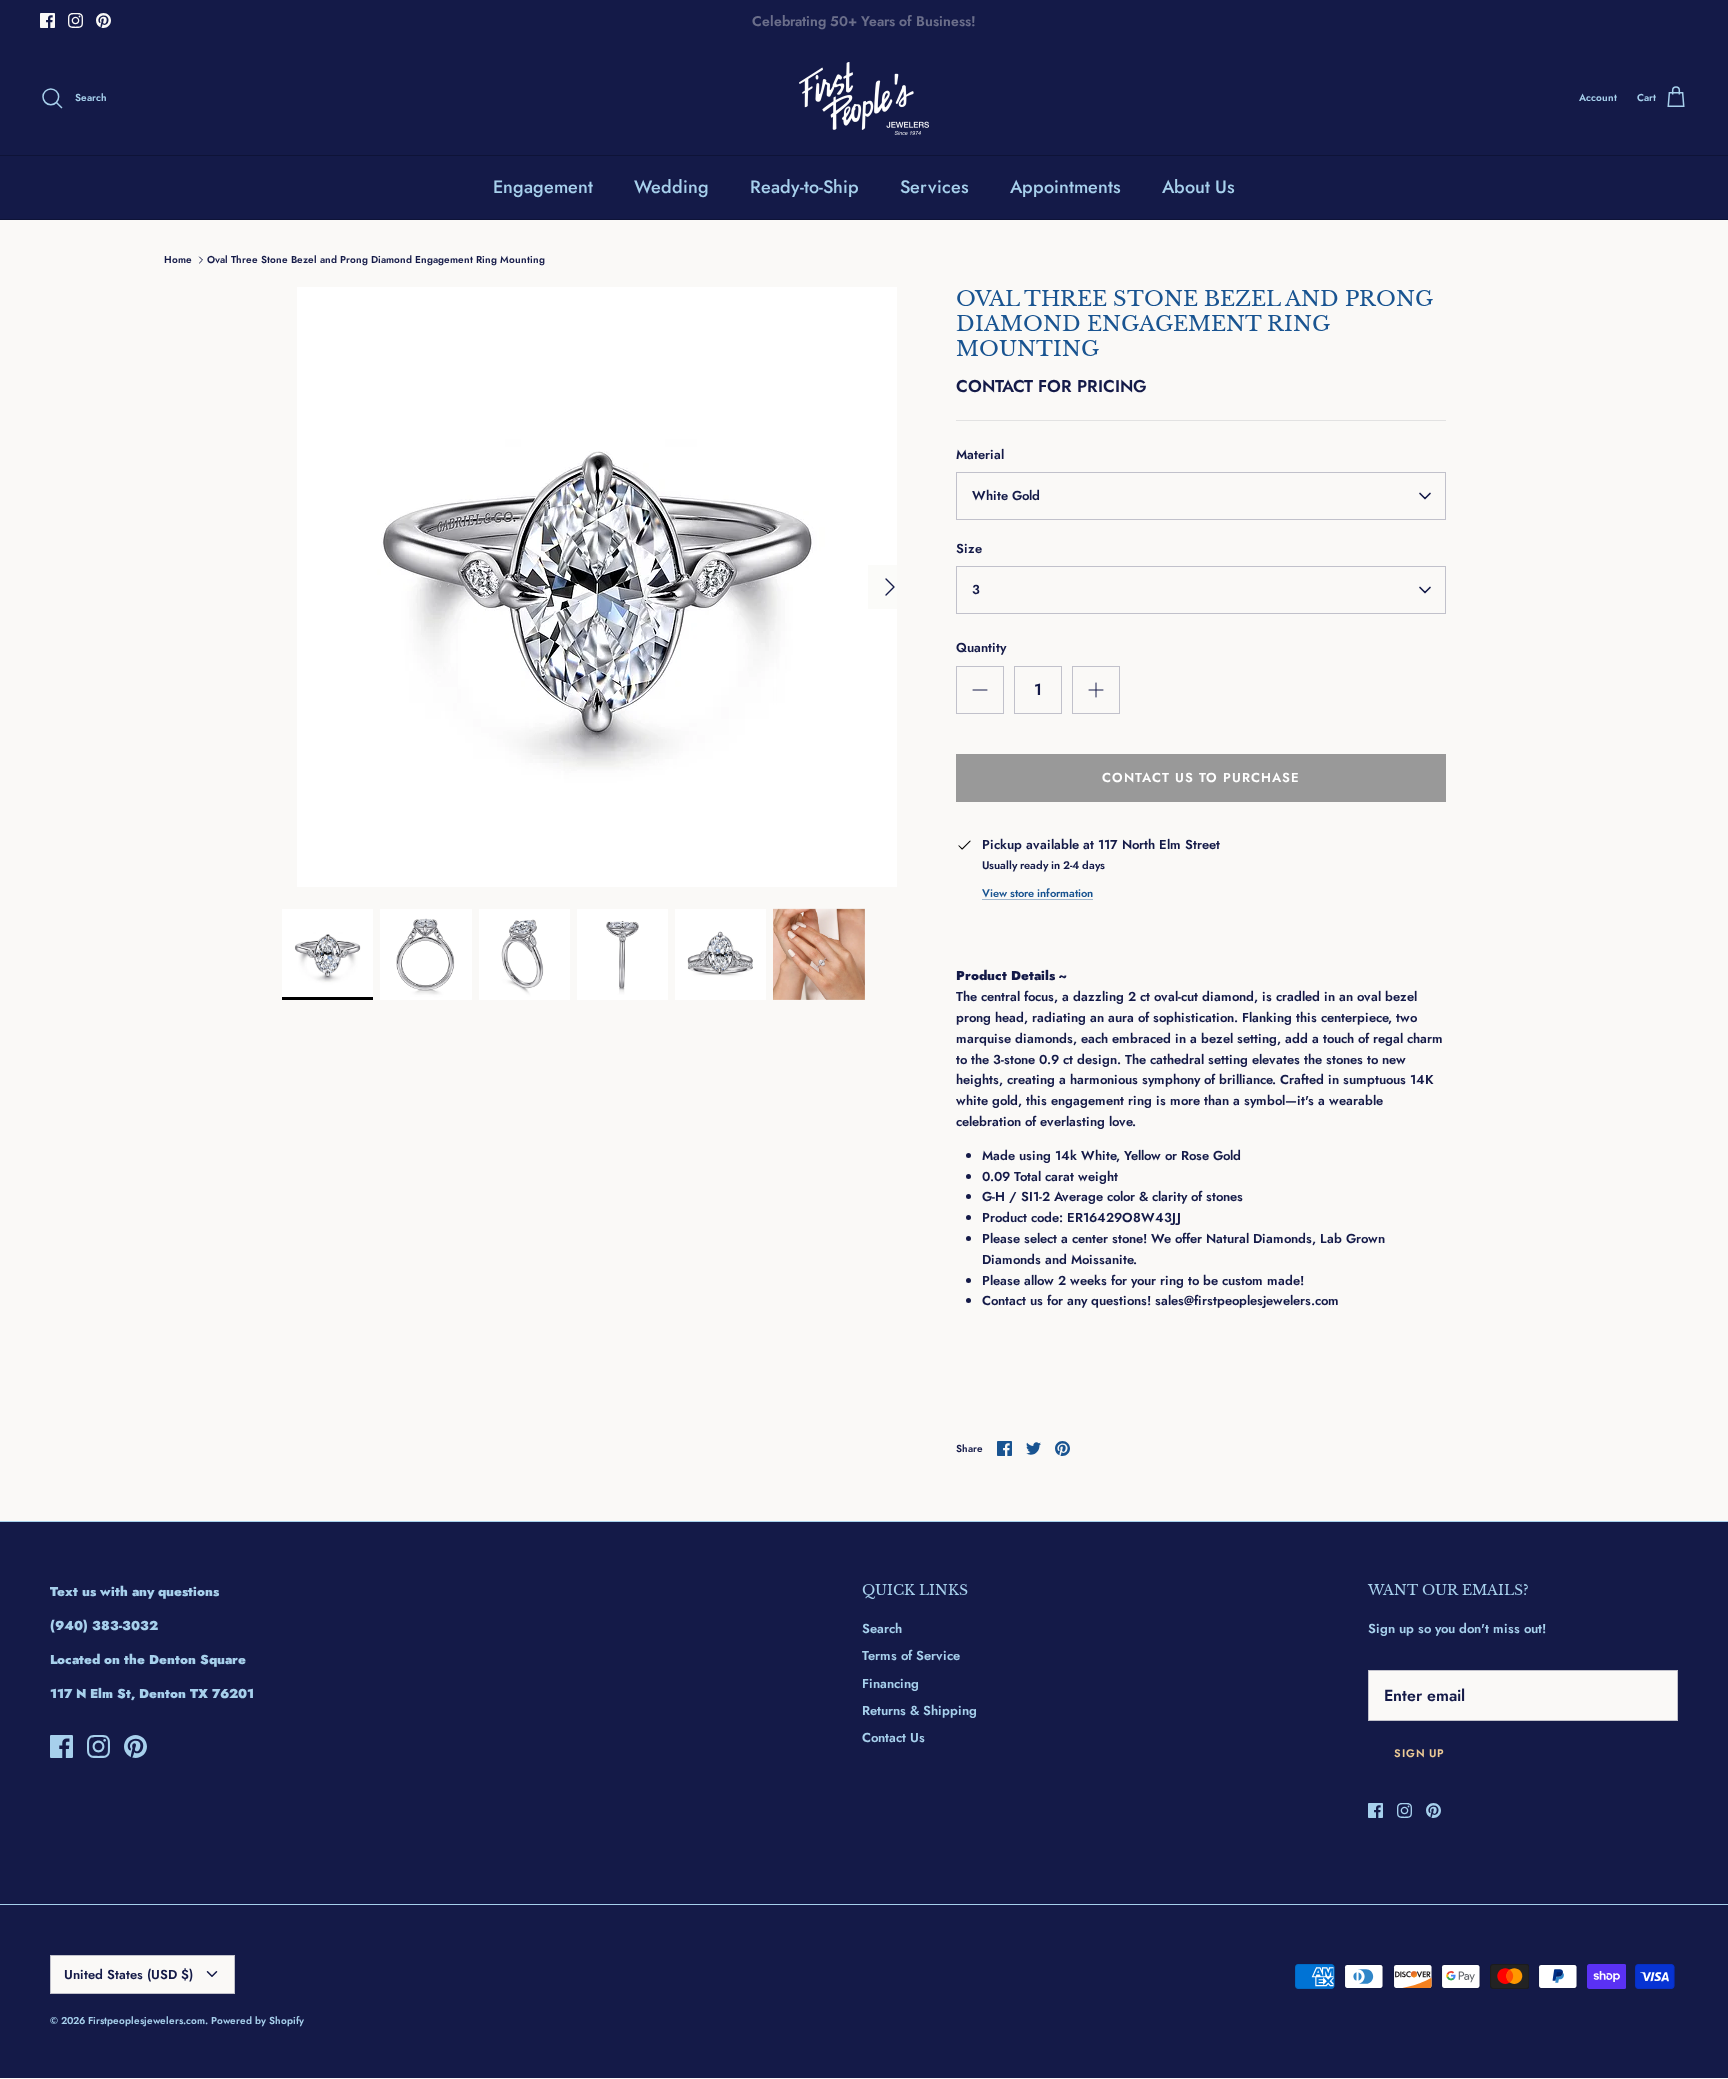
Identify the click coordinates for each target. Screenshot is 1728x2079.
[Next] (890, 587)
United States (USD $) (128, 1974)
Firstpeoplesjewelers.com (146, 2020)
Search (882, 1628)
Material (980, 455)
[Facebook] (47, 20)
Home (178, 259)
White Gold (1006, 495)
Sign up (1419, 1753)
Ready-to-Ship (804, 187)
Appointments (1065, 187)
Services (934, 187)
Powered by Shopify (257, 2020)
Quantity (981, 648)
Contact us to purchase (1201, 777)
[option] (597, 587)
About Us (1198, 187)
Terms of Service (911, 1655)
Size (969, 549)
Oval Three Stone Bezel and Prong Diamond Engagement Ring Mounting (376, 259)
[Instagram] (75, 20)
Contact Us (893, 1737)
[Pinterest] (103, 20)
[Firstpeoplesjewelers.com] (864, 98)
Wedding (671, 187)
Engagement (543, 187)
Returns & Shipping (919, 1710)
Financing (890, 1683)
